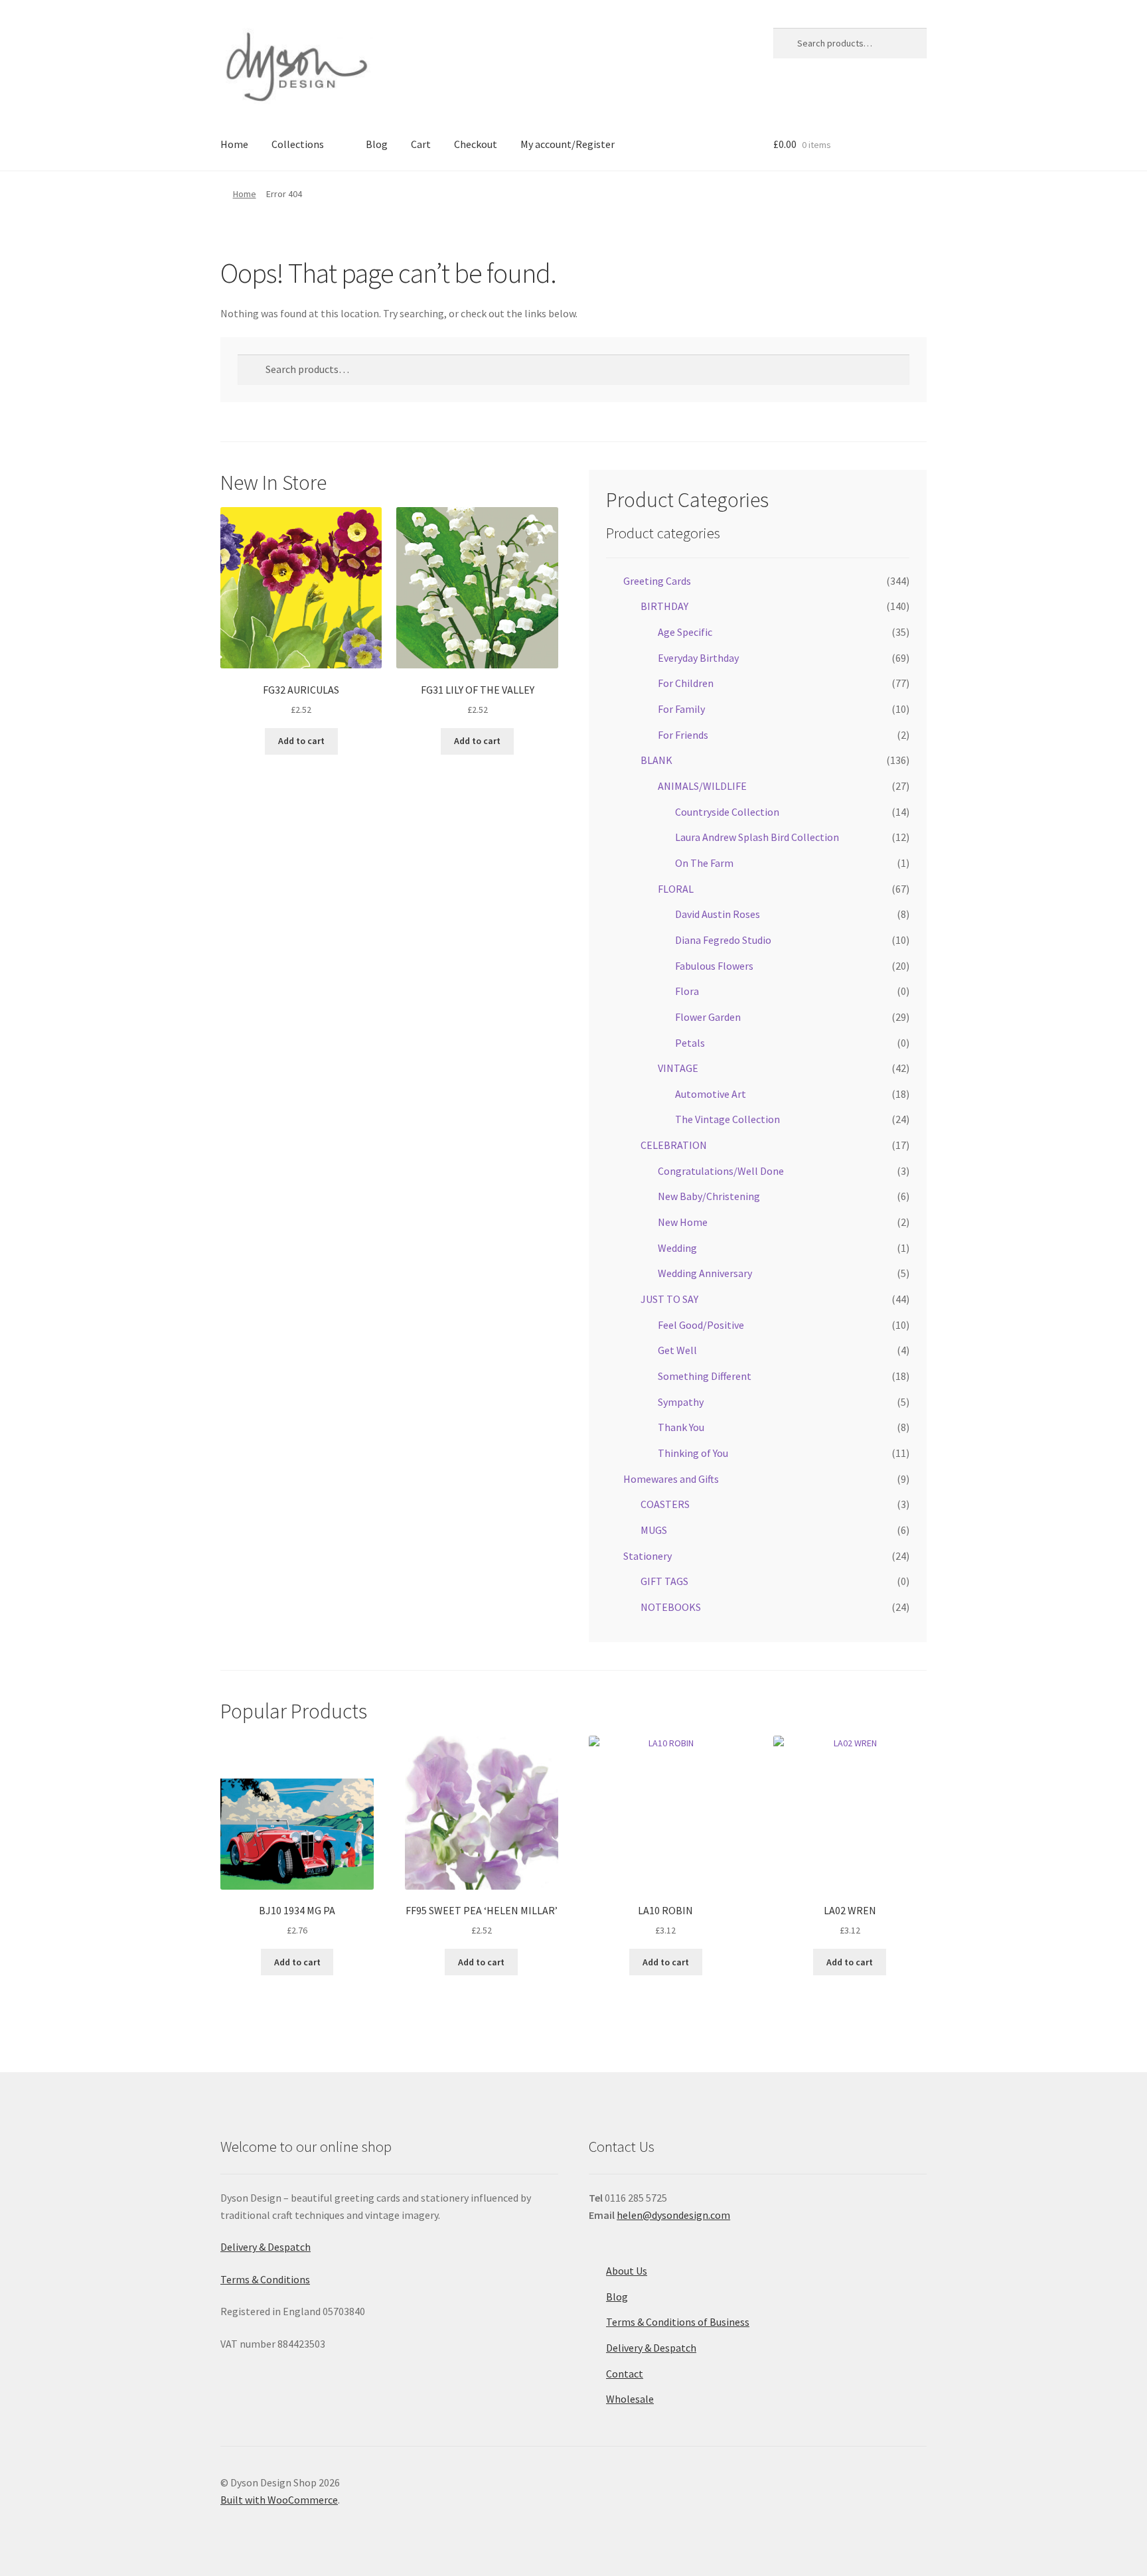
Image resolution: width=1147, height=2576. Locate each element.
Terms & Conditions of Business (678, 2322)
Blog (377, 144)
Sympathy (681, 1402)
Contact (625, 2374)
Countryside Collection (727, 812)
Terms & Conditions (265, 2279)
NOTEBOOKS (671, 1607)
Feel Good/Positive (701, 1325)
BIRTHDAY (664, 606)
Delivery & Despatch (266, 2247)
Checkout (476, 144)
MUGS (654, 1530)
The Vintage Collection (727, 1119)
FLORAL (676, 889)
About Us (627, 2271)
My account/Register (568, 144)
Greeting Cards (657, 581)
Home (234, 144)
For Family (681, 709)
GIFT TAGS (664, 1581)
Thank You (681, 1427)
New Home (683, 1222)
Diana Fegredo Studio (723, 940)
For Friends (683, 735)
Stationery (648, 1556)
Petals (690, 1043)
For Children (686, 683)
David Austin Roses (718, 914)
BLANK (656, 760)
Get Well (677, 1350)
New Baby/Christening (709, 1196)
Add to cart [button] (301, 741)
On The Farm (704, 863)
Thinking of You (693, 1453)
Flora (687, 991)
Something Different (705, 1376)
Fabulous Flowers (714, 966)
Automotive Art (711, 1094)
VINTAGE (678, 1068)
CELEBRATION (674, 1145)
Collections (298, 144)
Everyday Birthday (698, 658)
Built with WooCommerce (279, 2500)
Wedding (677, 1248)
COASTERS (665, 1504)
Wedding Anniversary (705, 1273)
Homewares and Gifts (671, 1479)
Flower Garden (708, 1017)
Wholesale (630, 2399)
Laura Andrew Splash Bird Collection (757, 837)
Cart (421, 144)
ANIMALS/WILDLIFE (702, 786)
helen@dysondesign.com (673, 2215)
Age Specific (685, 632)
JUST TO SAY (669, 1299)
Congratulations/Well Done (721, 1171)
